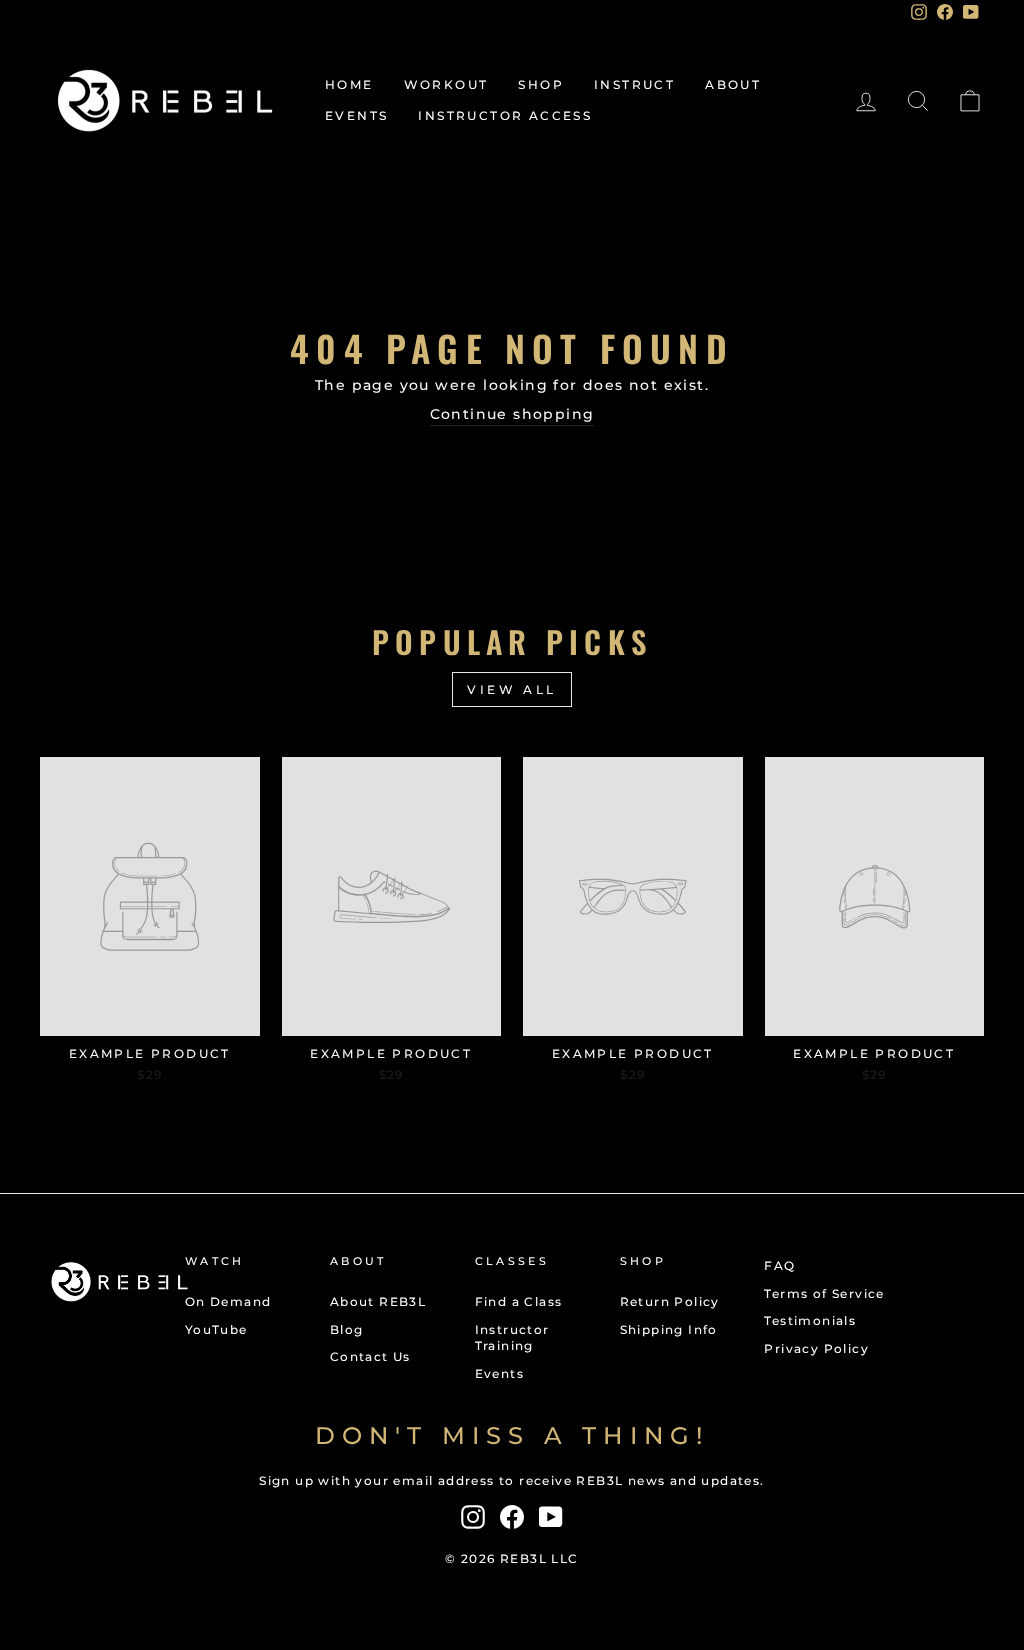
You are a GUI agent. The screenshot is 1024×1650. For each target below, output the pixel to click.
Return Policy (670, 1301)
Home (349, 84)
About (733, 84)
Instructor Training (512, 1338)
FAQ (779, 1265)
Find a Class (519, 1301)
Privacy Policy (816, 1348)
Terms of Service (824, 1293)
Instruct (634, 84)
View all (512, 689)
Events (356, 115)
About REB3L (378, 1301)
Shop (541, 84)
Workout (446, 84)
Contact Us (370, 1356)
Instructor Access (505, 115)
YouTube (216, 1329)
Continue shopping (512, 414)
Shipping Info (669, 1329)
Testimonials (810, 1320)
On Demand (228, 1301)
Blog (347, 1329)
